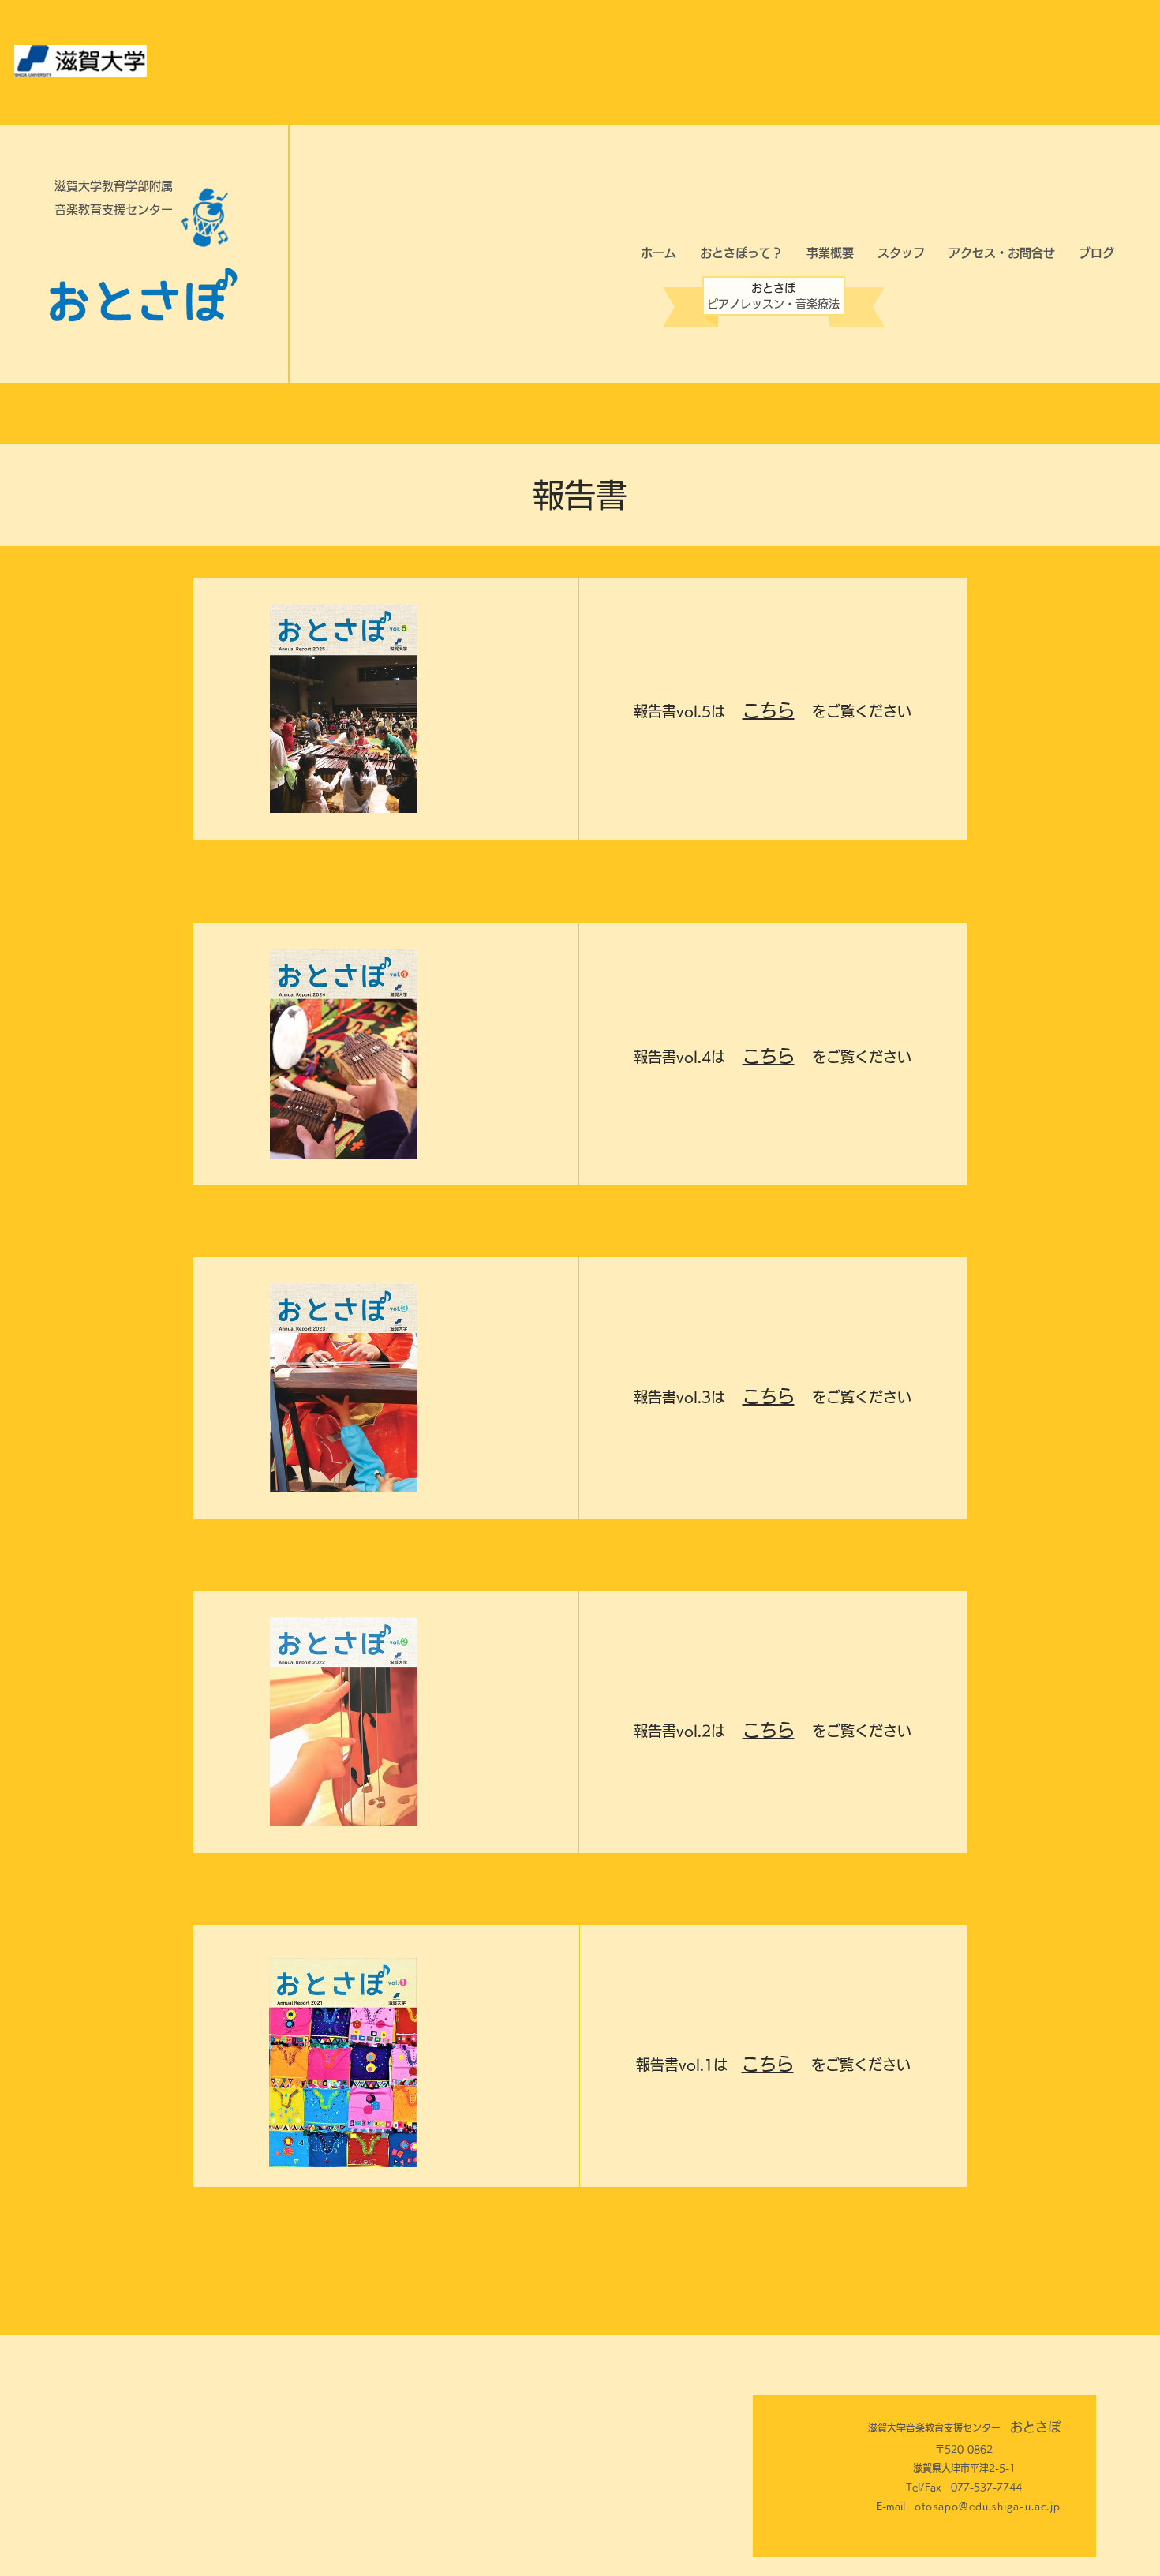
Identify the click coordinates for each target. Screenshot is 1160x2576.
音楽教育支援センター (114, 210)
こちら (769, 710)
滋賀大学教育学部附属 (114, 186)
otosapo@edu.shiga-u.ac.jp (988, 2506)
